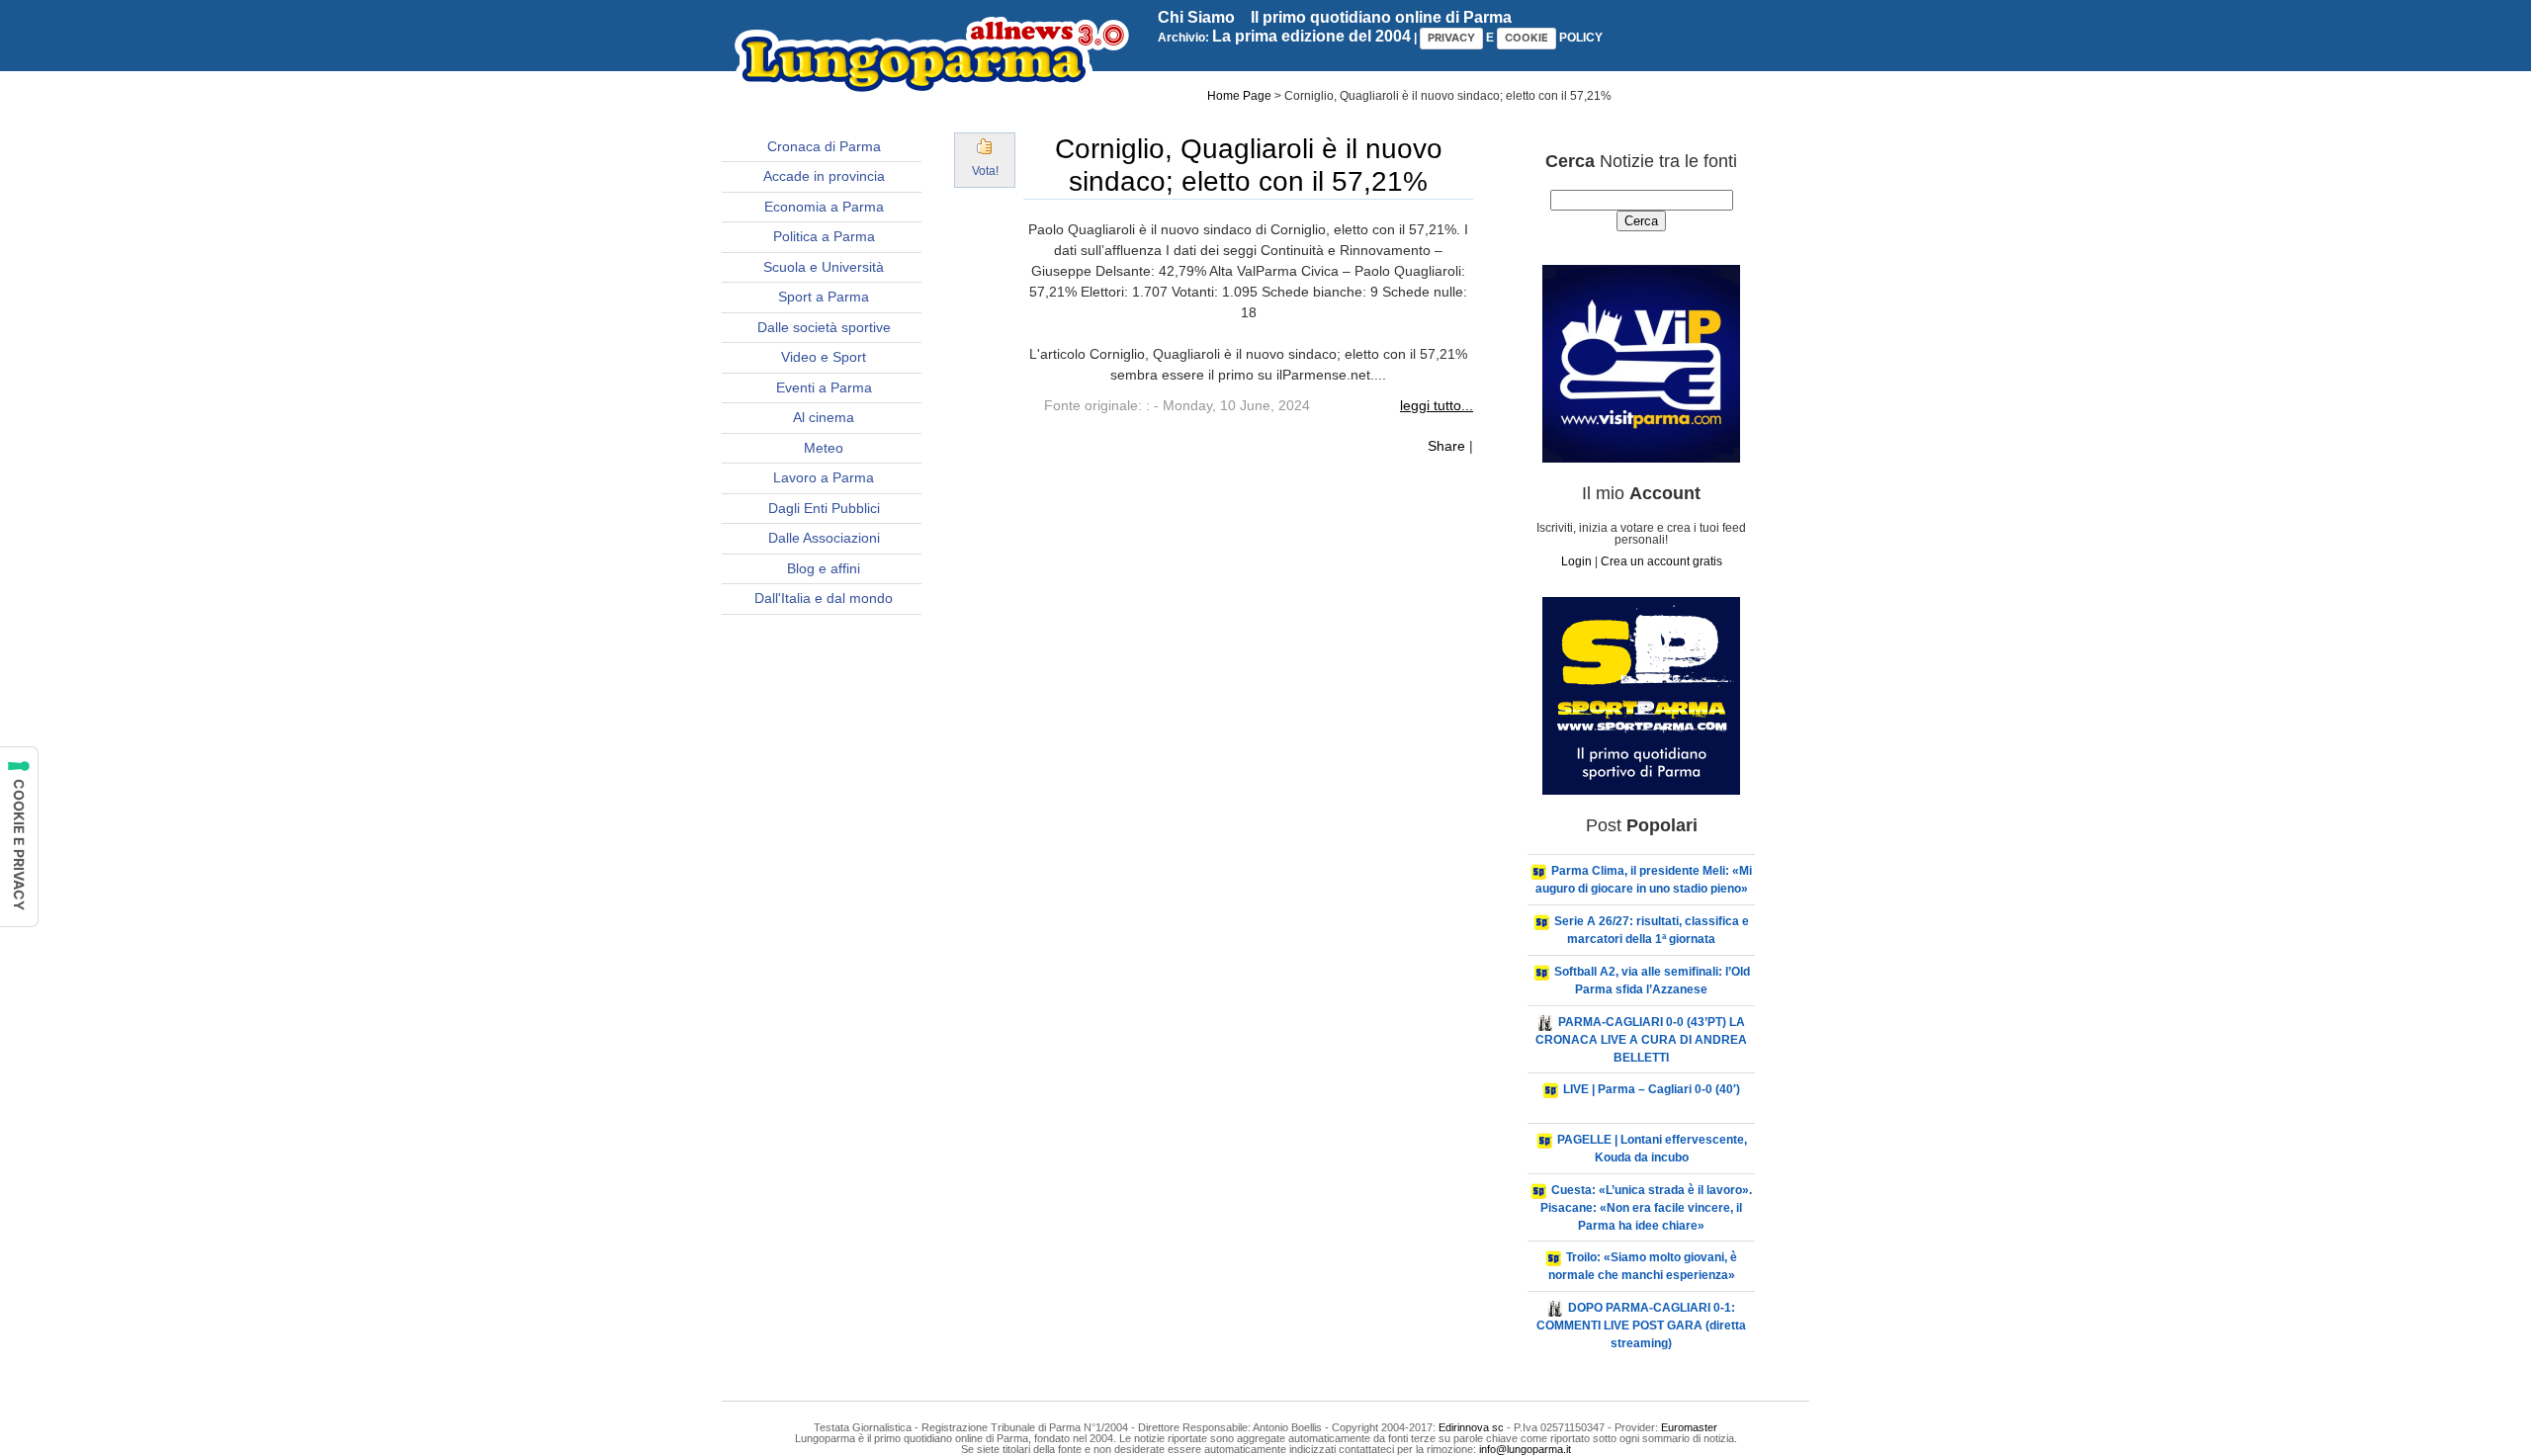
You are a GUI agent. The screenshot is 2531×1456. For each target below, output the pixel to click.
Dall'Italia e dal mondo (824, 598)
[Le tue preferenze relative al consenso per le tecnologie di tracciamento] (19, 837)
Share (1446, 446)
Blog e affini (824, 568)
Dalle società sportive (824, 327)
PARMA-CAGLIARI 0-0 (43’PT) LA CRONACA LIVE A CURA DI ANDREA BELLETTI (1641, 1040)
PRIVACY (1451, 38)
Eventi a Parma (824, 387)
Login (1576, 561)
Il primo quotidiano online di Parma (1381, 17)
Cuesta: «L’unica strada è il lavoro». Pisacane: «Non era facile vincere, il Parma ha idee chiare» (1646, 1208)
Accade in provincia (824, 176)
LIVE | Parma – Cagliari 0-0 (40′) (1652, 1089)
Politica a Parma (824, 236)
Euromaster (1689, 1427)
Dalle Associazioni (824, 538)
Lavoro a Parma (824, 477)
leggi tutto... (1437, 405)
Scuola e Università (824, 267)
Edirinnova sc (1471, 1427)
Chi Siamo (1196, 17)
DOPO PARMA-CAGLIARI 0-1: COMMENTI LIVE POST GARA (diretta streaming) (1641, 1326)
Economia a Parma (824, 207)
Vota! (985, 171)
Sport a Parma (824, 297)
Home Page (1239, 96)
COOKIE (1527, 38)
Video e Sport (824, 357)
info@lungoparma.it (1525, 1449)
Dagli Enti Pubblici (824, 508)
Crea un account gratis (1661, 561)
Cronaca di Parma (824, 146)
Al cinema (824, 417)
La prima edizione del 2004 (1311, 36)
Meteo (824, 448)
